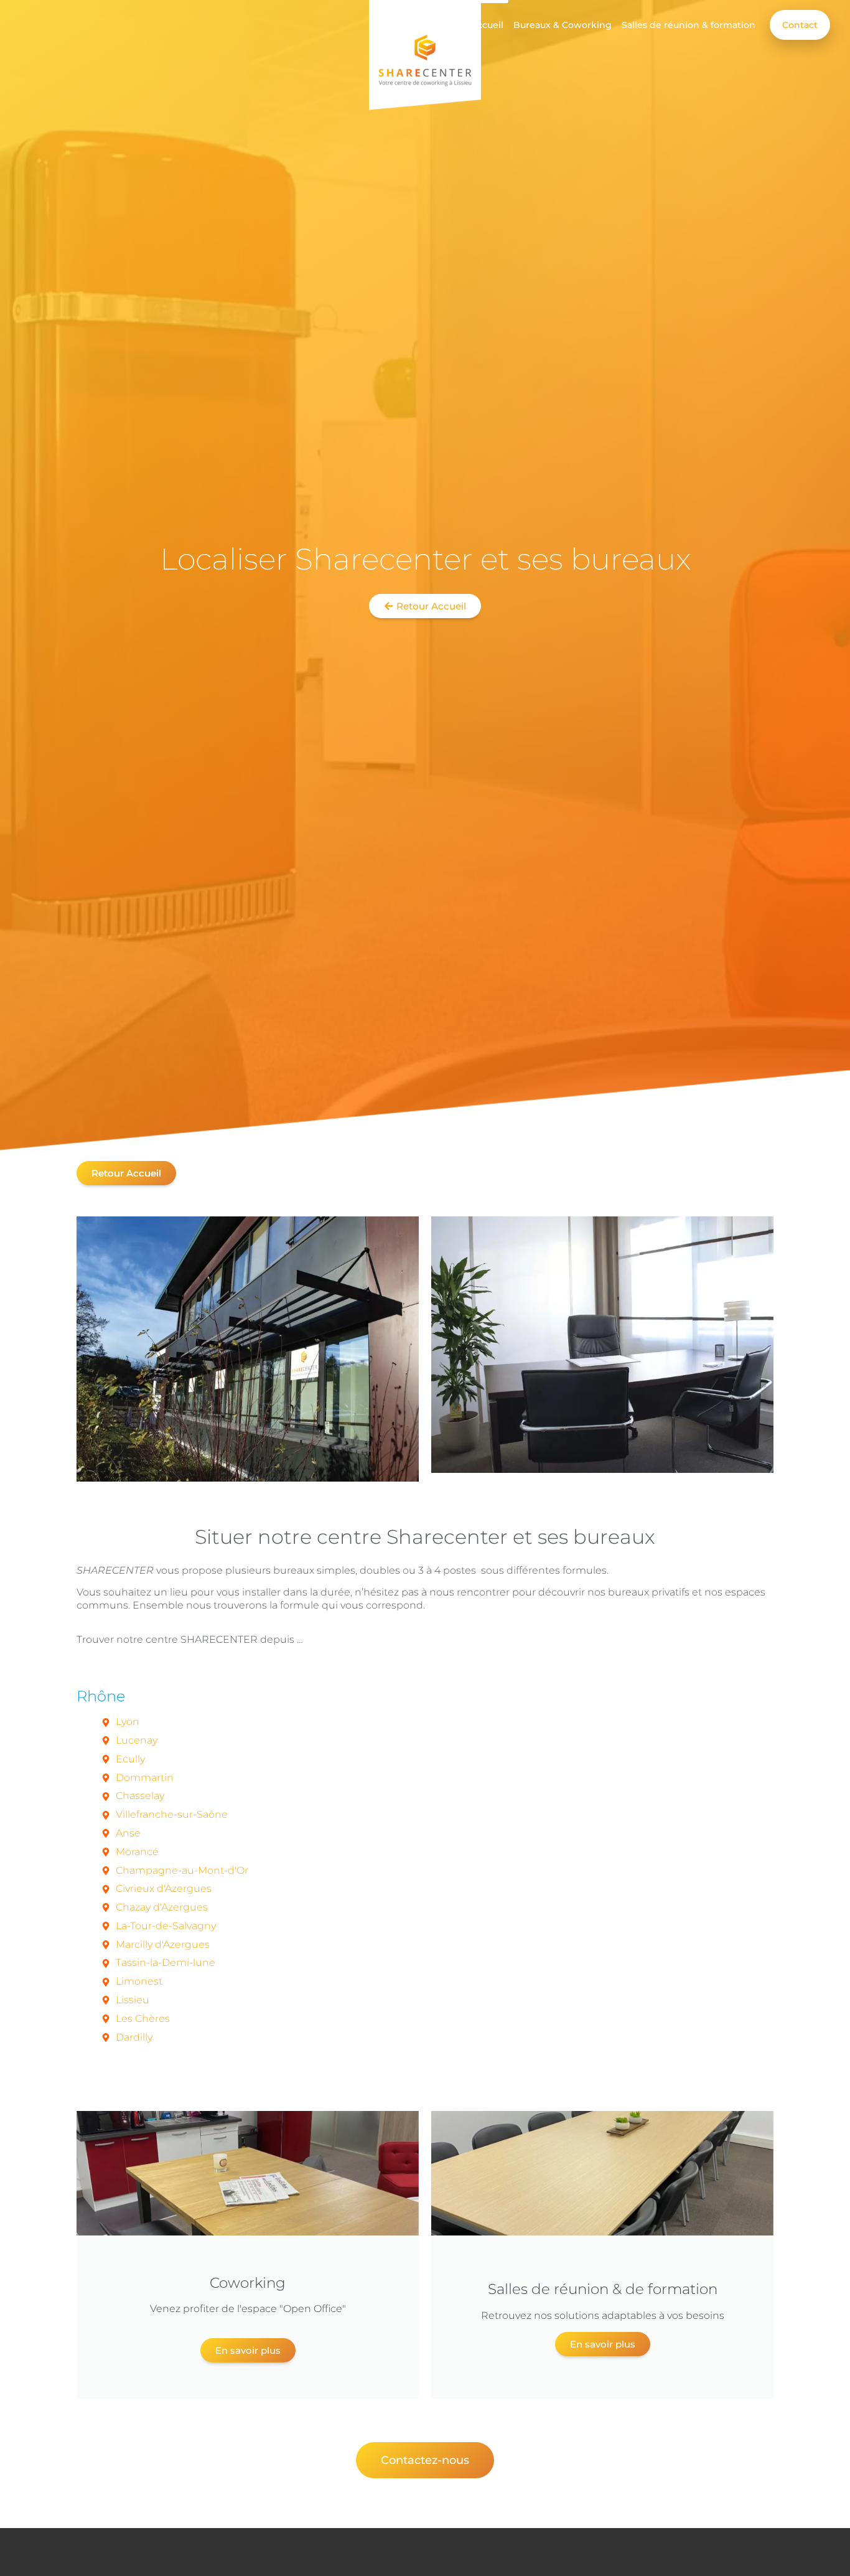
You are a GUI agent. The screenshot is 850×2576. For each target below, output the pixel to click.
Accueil (487, 25)
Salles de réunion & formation (689, 25)
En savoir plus (248, 2350)
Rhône (101, 1696)
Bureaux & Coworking (563, 25)
